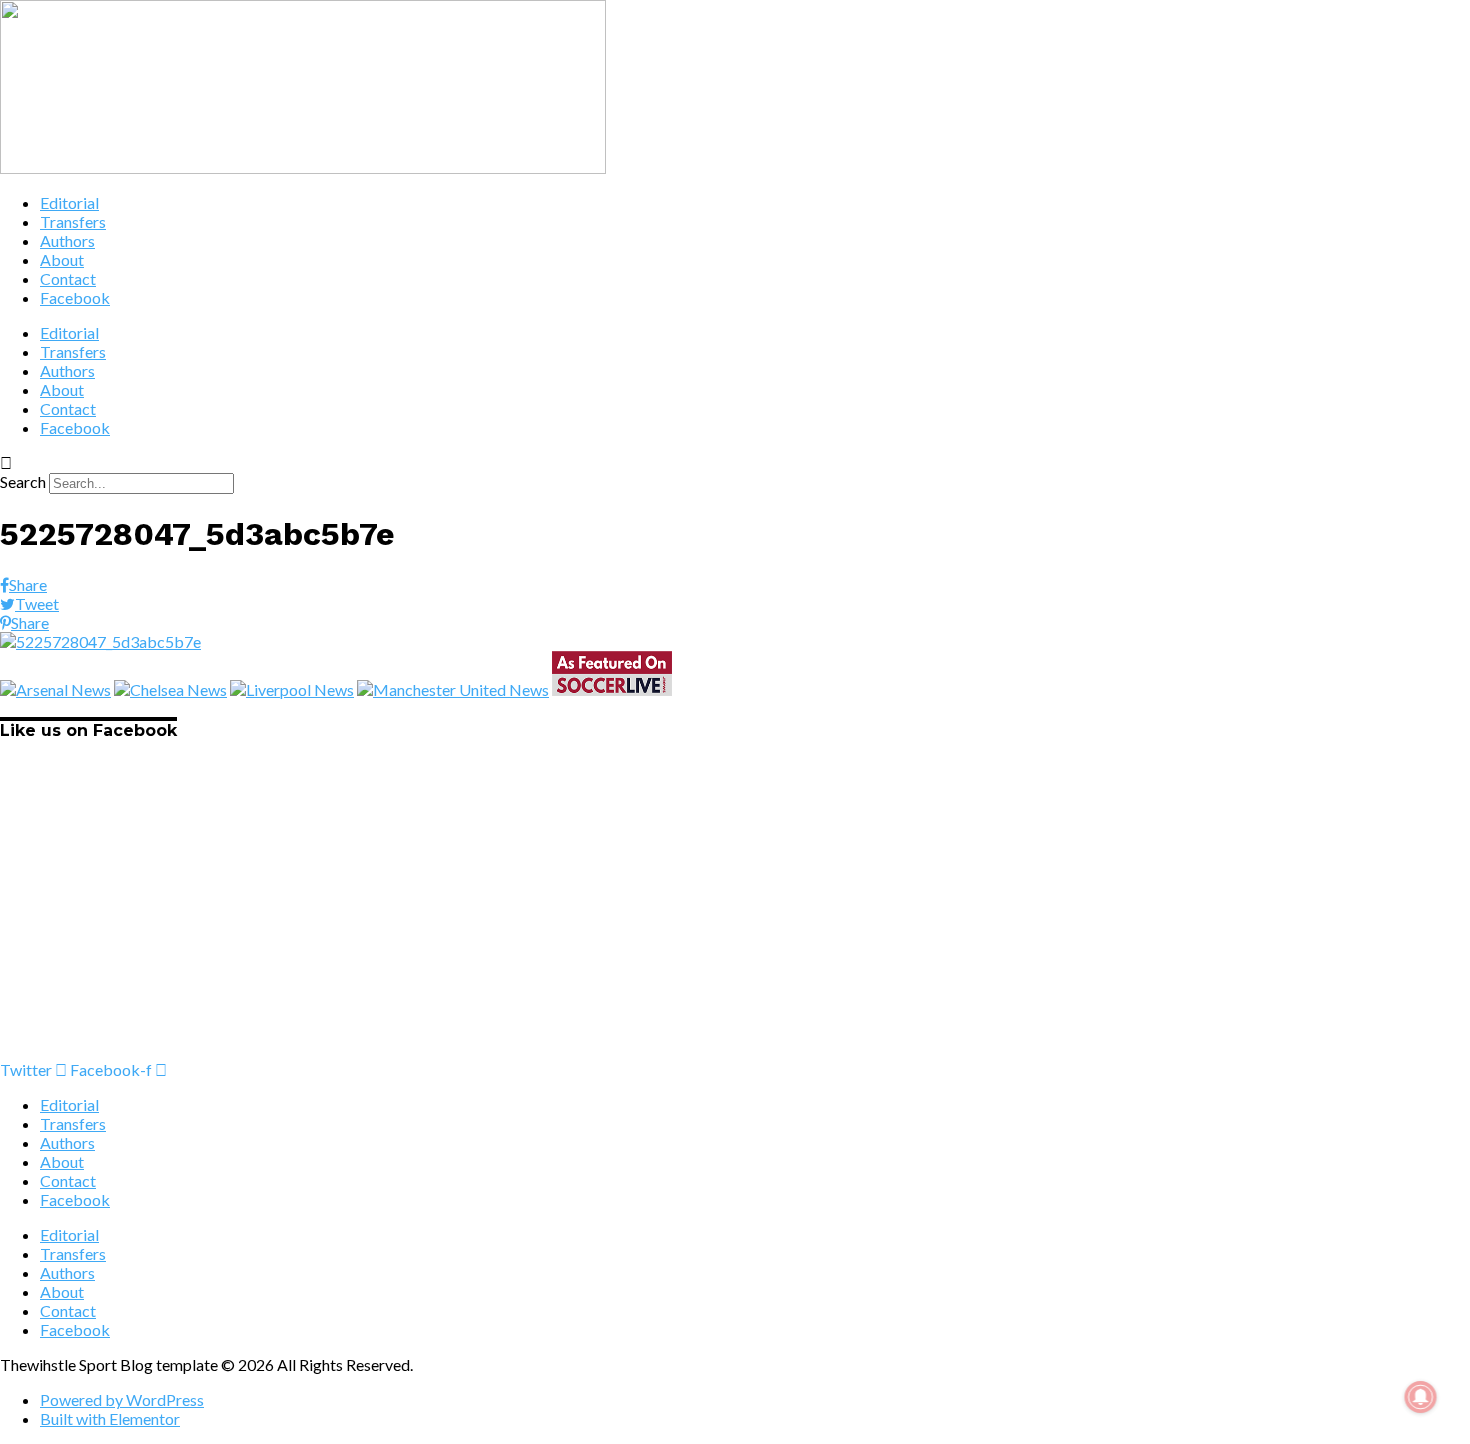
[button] (735, 462)
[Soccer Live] (612, 689)
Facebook (75, 297)
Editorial (69, 202)
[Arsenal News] (55, 689)
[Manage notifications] (1421, 1397)
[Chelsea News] (170, 689)
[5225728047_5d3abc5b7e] (100, 641)
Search (23, 481)
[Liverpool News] (292, 689)
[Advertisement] (600, 920)
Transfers (73, 221)
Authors (67, 240)
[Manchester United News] (453, 689)
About (62, 259)
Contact (68, 278)
